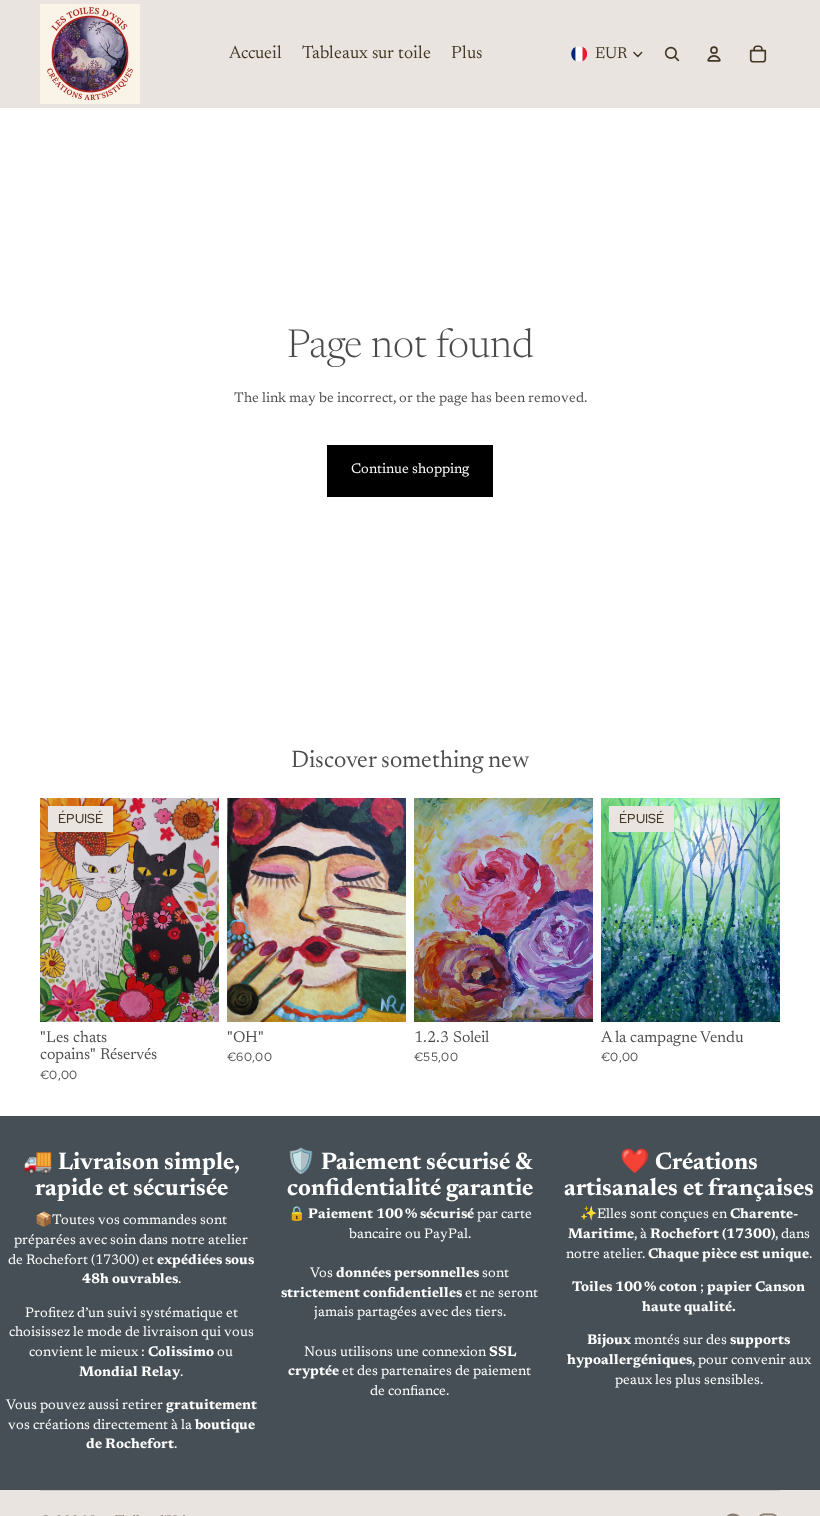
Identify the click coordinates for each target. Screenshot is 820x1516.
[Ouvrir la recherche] (672, 54)
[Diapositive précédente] (55, 910)
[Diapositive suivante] (203, 910)
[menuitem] (466, 54)
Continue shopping (410, 470)
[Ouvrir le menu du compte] (714, 54)
